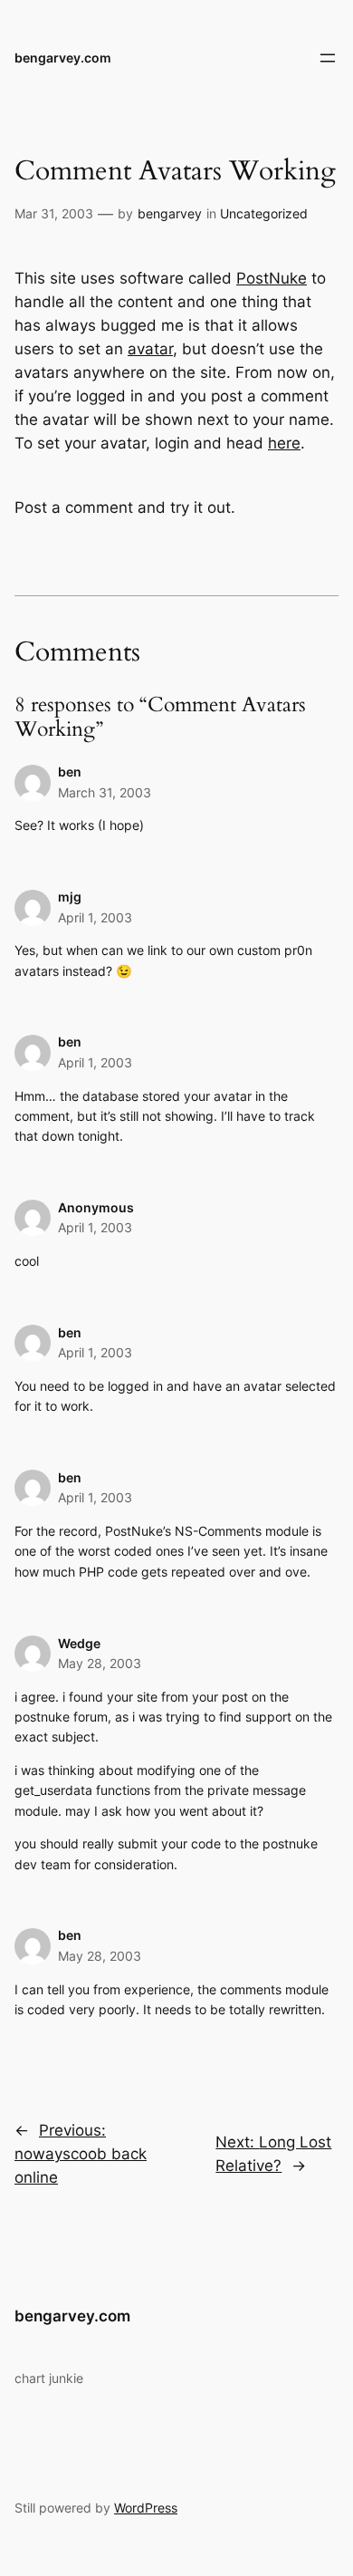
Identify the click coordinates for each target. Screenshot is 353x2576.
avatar (150, 349)
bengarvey (170, 213)
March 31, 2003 (105, 792)
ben (70, 772)
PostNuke (272, 278)
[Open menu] (328, 58)
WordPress (146, 2508)
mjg (70, 897)
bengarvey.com (63, 58)
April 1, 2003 (95, 917)
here (284, 443)
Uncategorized (264, 213)
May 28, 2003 (100, 1663)
